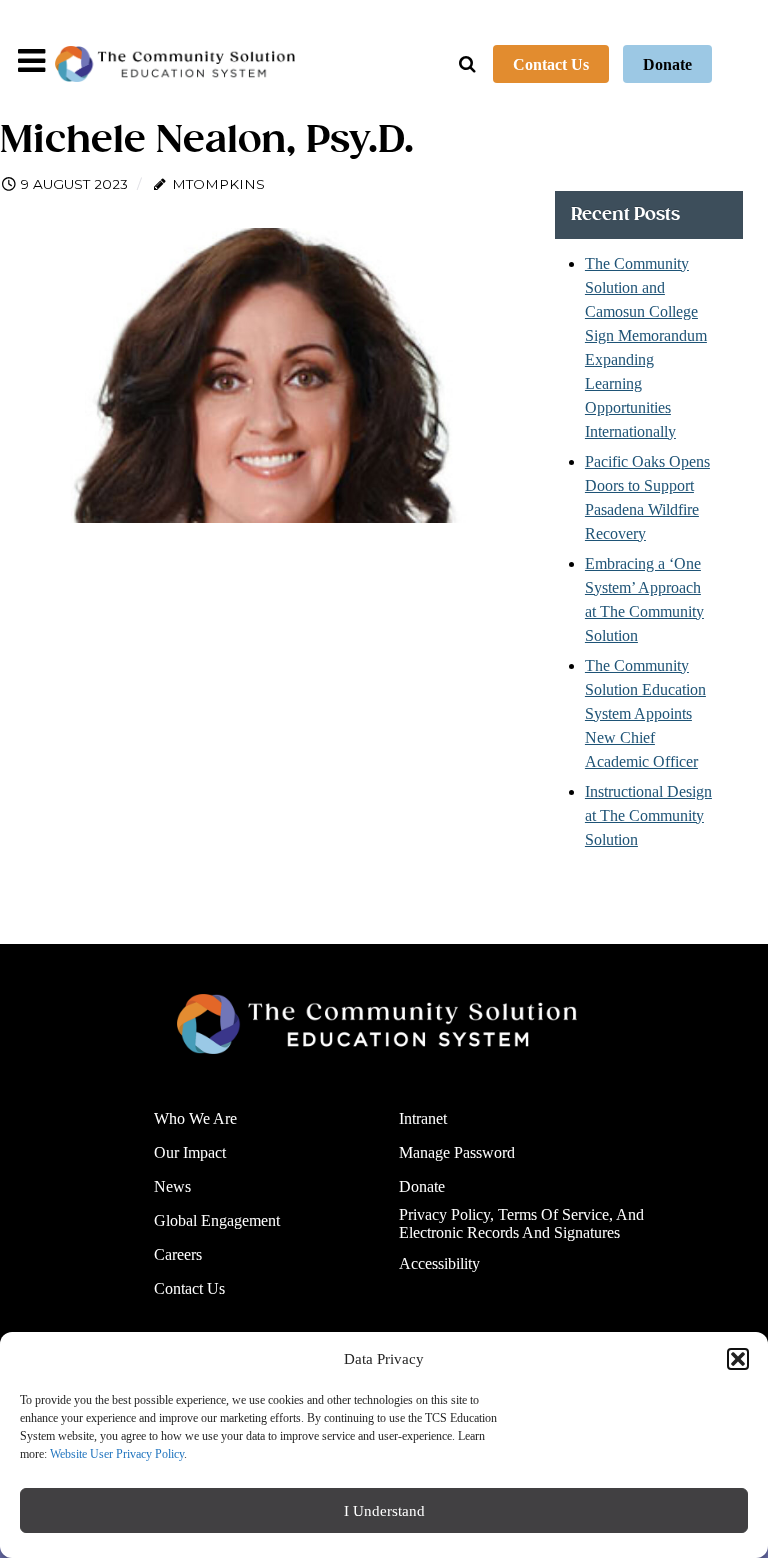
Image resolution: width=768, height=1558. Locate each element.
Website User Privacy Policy (117, 1454)
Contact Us (551, 64)
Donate (667, 64)
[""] (377, 1024)
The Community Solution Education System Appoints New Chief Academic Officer (645, 713)
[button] (738, 1359)
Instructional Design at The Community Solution (648, 815)
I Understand (384, 1511)
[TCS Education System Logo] (175, 64)
